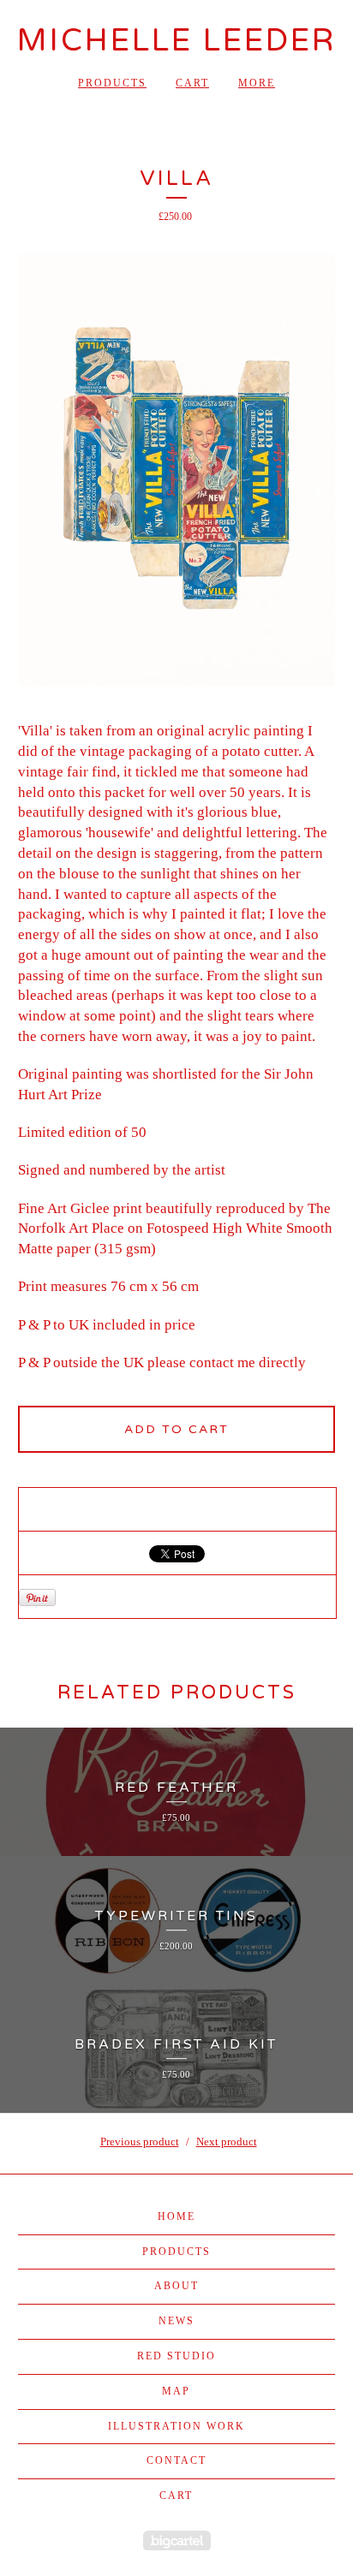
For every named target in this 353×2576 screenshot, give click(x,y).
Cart (192, 83)
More (257, 83)
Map (176, 2391)
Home (176, 2216)
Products (112, 83)
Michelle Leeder (176, 41)
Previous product (140, 2142)
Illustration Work (176, 2426)
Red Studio (176, 2356)
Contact (176, 2460)
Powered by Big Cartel (177, 2540)
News (176, 2321)
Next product (227, 2142)
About (176, 2286)
